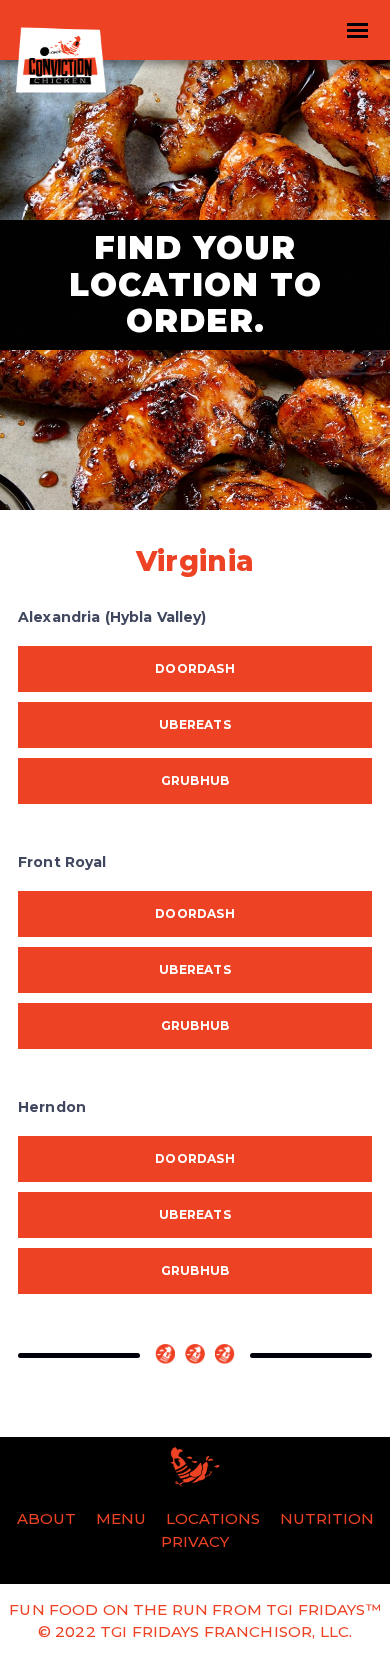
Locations (213, 1518)
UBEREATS (195, 724)
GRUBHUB (195, 780)
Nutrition (327, 1518)
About (46, 1518)
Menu (121, 1518)
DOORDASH (195, 668)
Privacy (195, 1541)
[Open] (357, 30)
